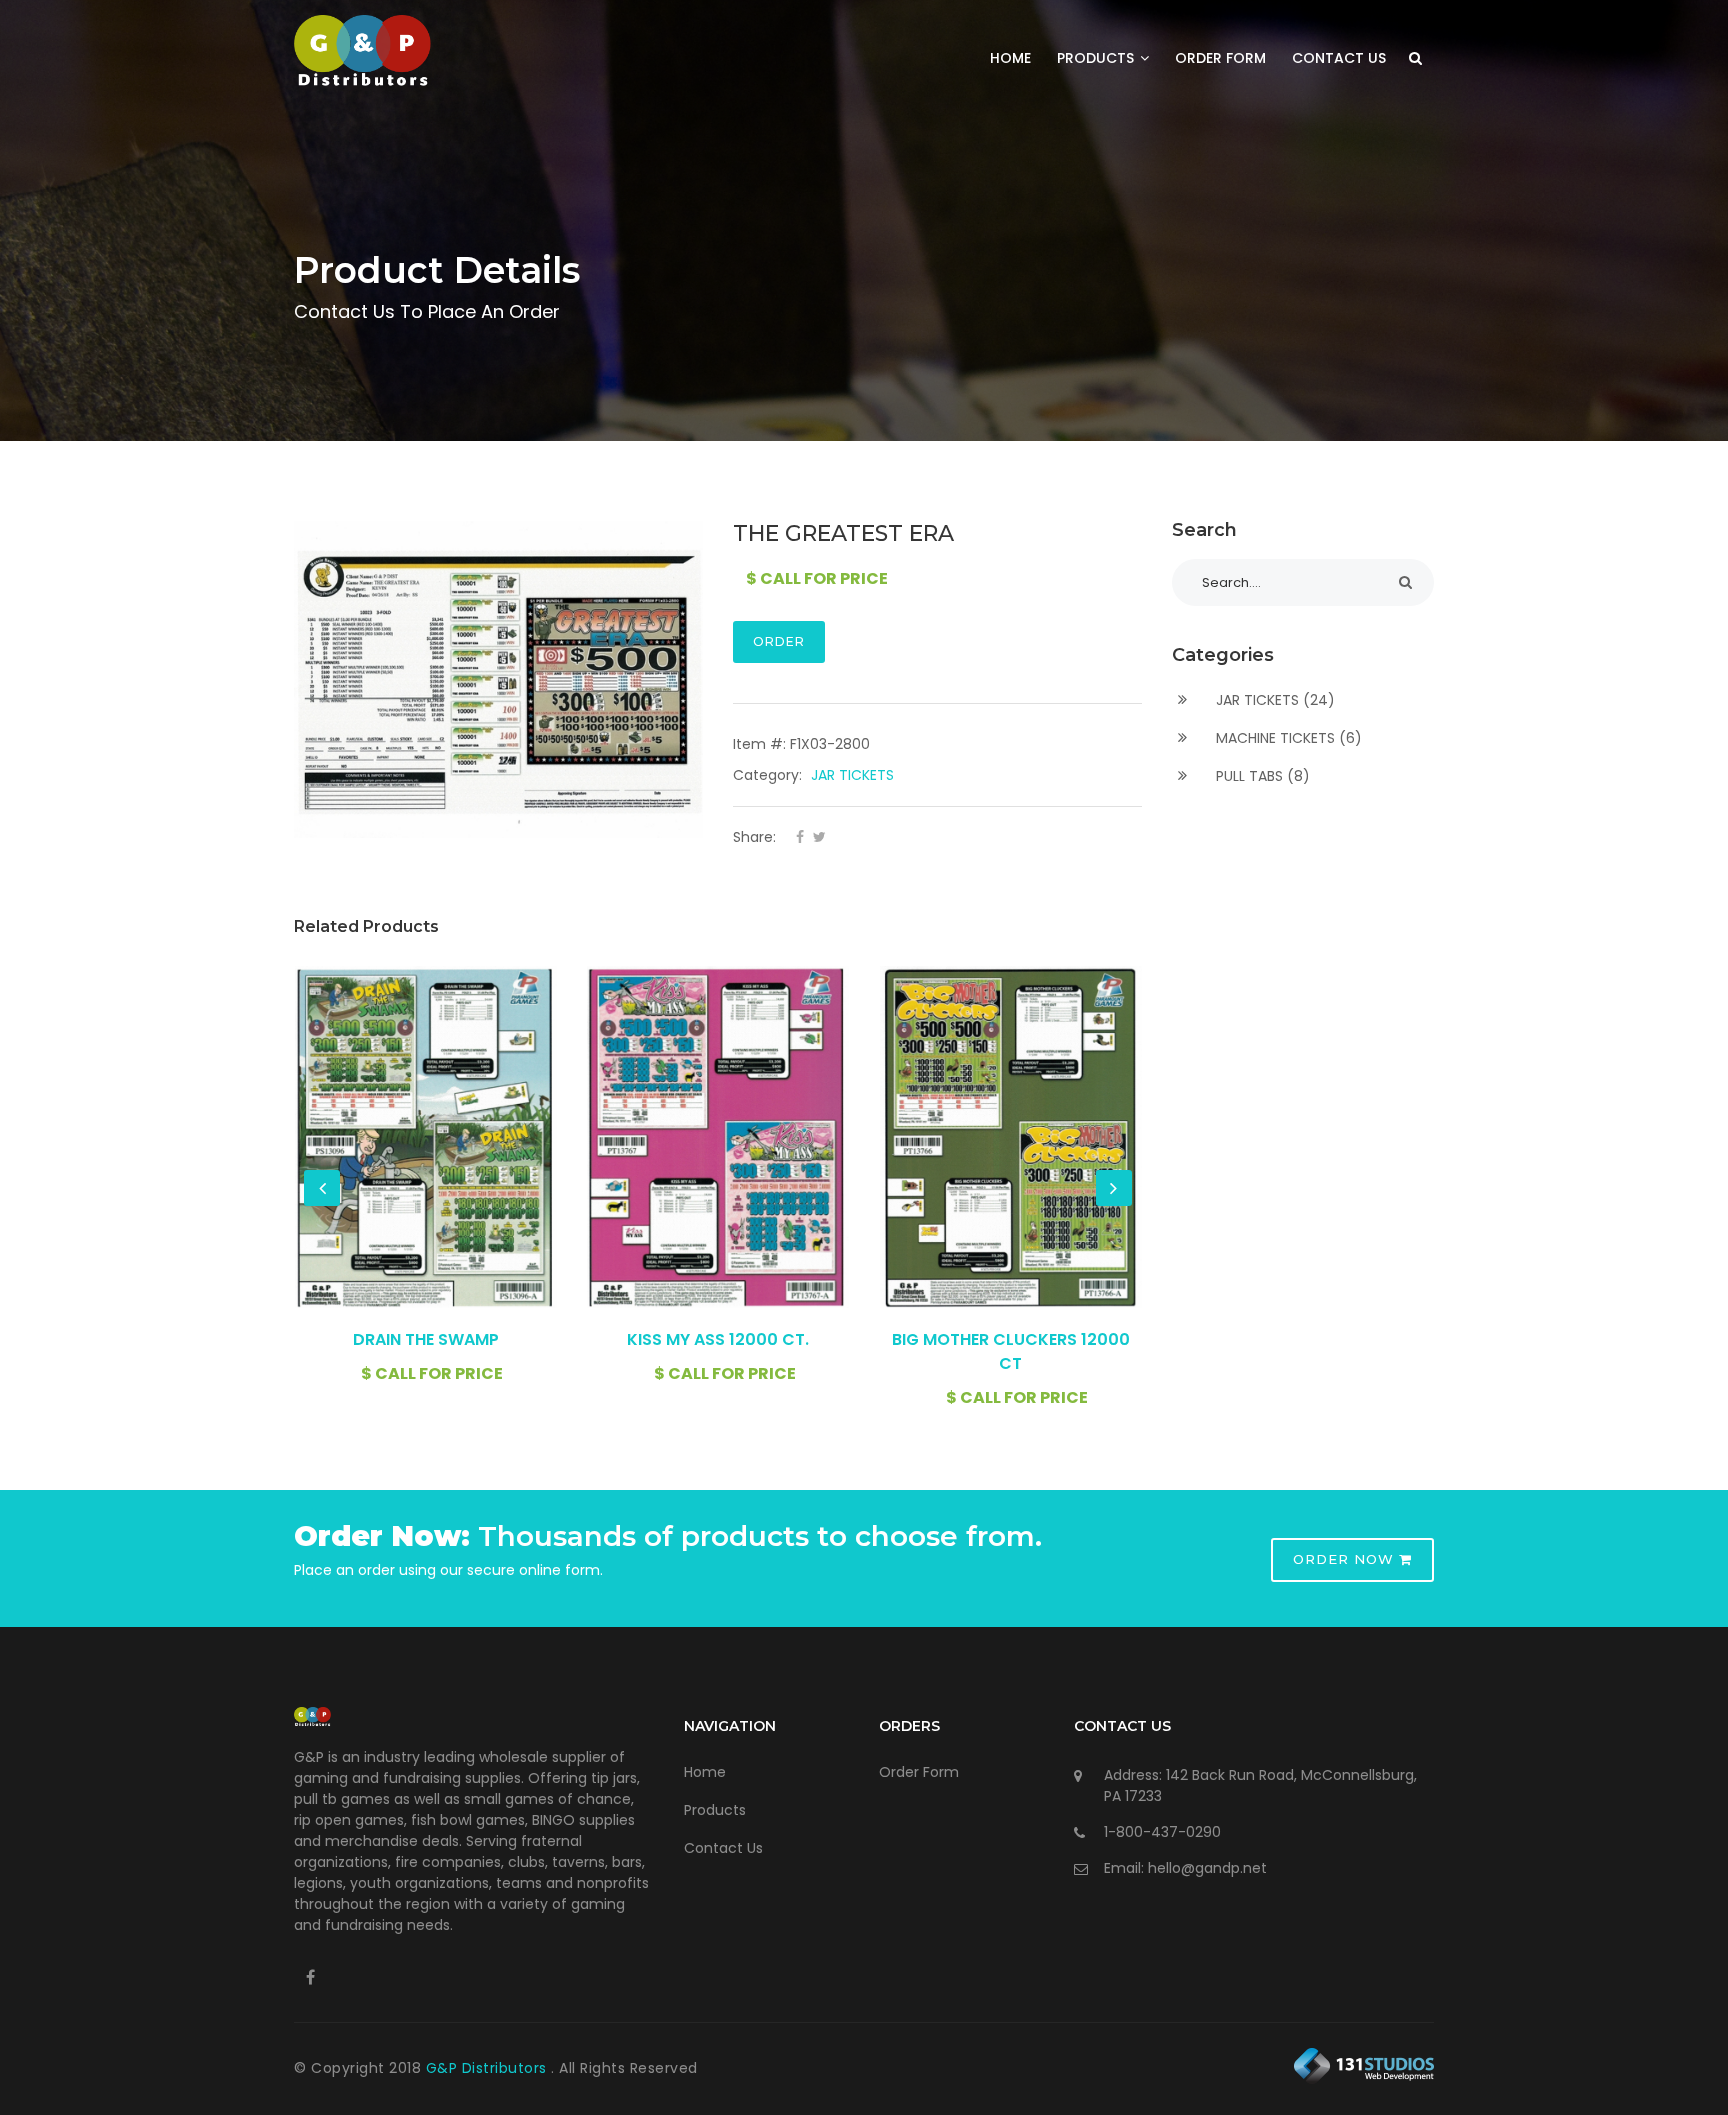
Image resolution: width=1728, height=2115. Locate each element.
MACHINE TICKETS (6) (1287, 738)
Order (779, 641)
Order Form (1220, 58)
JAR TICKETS (852, 775)
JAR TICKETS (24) (1273, 700)
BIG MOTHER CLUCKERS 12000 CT (1011, 1351)
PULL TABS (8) (1261, 776)
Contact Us (1339, 58)
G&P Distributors (489, 2068)
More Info (426, 1136)
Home (1010, 58)
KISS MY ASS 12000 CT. (718, 1339)
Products (1097, 58)
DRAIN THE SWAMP (426, 1339)
